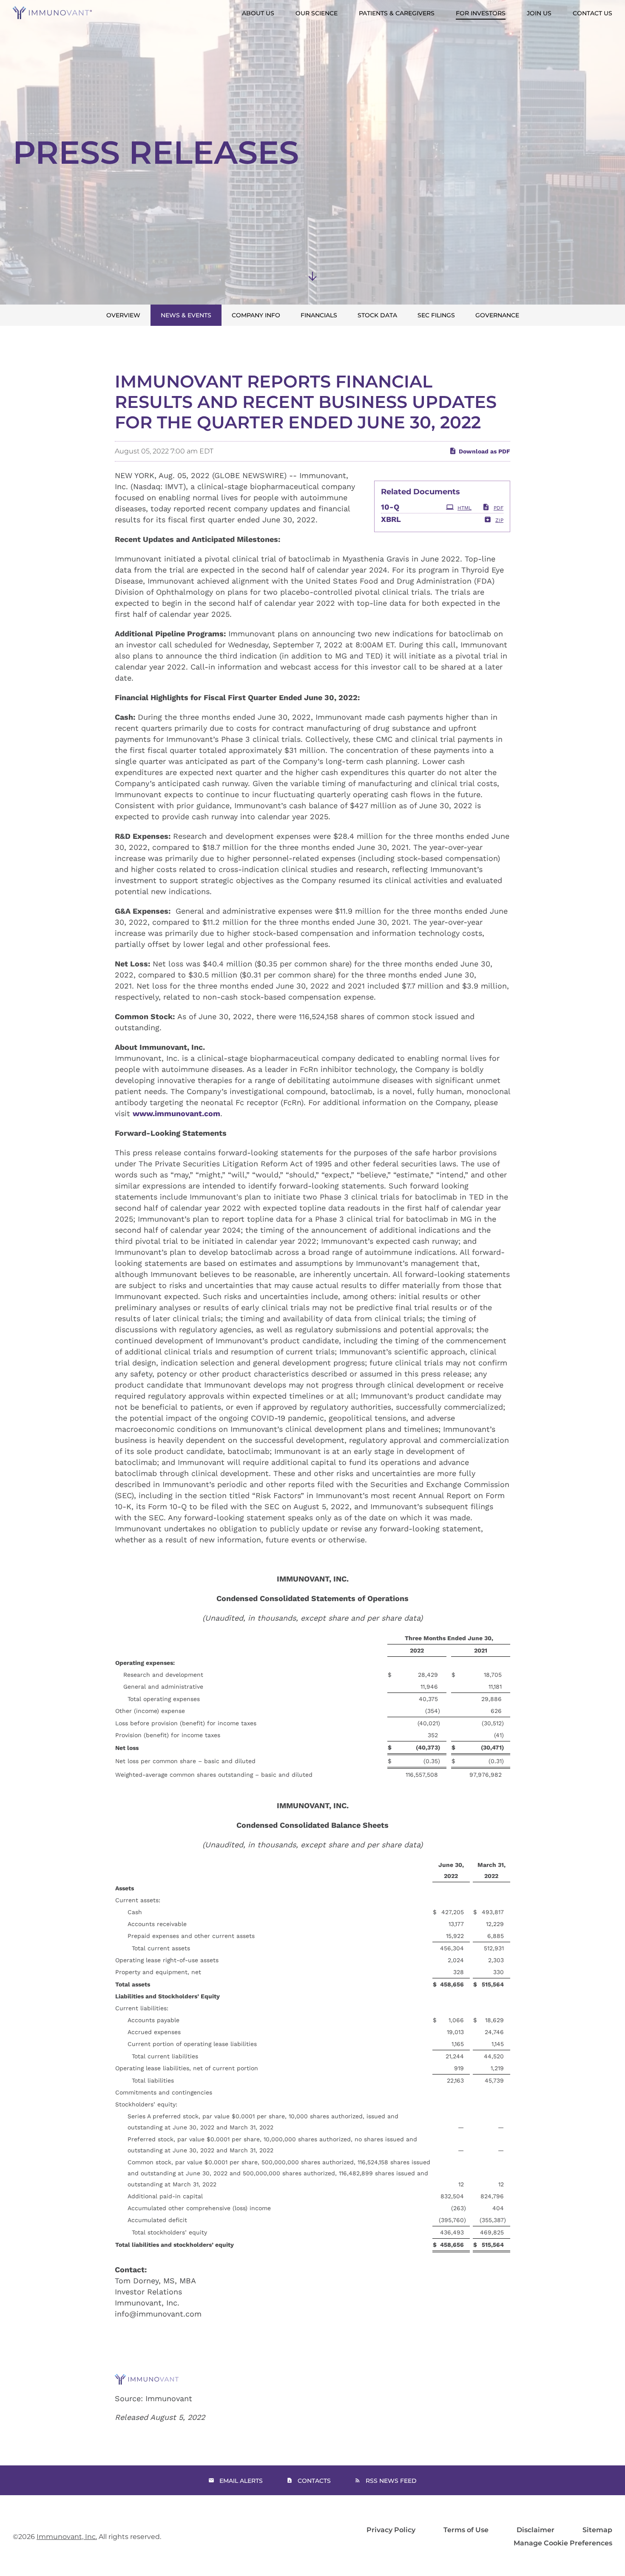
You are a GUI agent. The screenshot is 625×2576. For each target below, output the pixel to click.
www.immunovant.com (176, 1113)
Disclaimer (536, 2530)
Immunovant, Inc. (67, 2537)
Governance (497, 315)
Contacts (314, 2481)
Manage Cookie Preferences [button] (563, 2543)
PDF (499, 508)
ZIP (499, 520)
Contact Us (592, 13)
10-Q (390, 507)
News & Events (186, 315)
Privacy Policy (391, 2530)
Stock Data (377, 315)
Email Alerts (241, 2481)
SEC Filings (436, 315)
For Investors (481, 13)
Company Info (256, 315)
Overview (123, 315)
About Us (258, 13)
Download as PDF (484, 451)
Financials (319, 315)
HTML (464, 508)
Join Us (539, 13)
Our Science (317, 13)
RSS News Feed (391, 2481)
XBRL (391, 519)
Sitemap (597, 2530)
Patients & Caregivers (397, 13)
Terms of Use (466, 2530)
